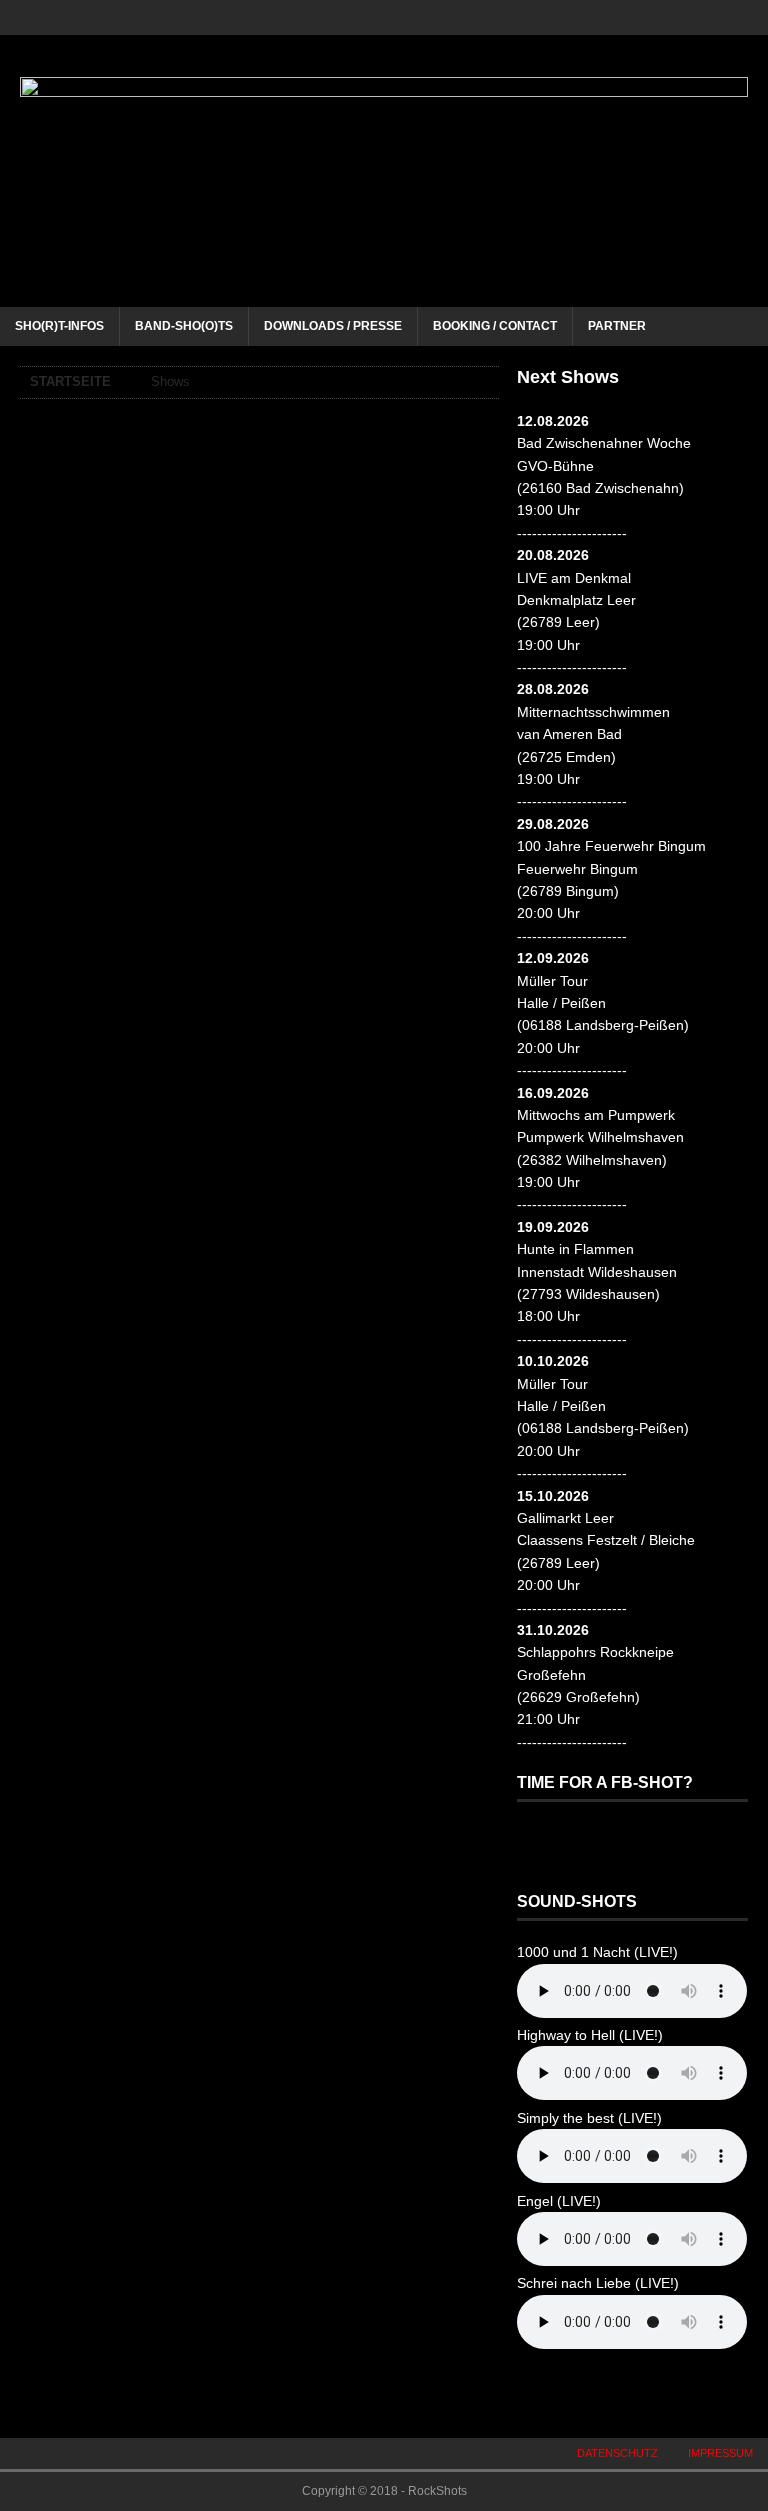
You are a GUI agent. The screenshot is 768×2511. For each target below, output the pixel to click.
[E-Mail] (750, 17)
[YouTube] (715, 17)
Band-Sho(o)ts (184, 326)
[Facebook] (645, 17)
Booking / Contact (495, 326)
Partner (617, 326)
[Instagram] (680, 17)
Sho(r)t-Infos (59, 326)
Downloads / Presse (333, 326)
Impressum (720, 2453)
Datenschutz (617, 2453)
